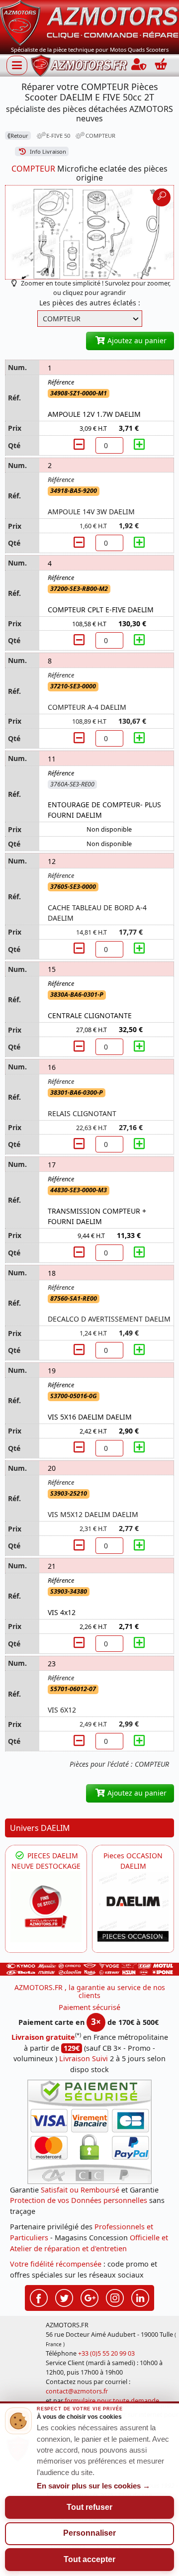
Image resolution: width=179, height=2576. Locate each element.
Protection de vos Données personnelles (79, 2200)
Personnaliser (89, 2533)
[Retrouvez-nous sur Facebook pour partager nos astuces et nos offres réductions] (39, 2297)
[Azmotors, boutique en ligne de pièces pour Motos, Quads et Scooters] (89, 22)
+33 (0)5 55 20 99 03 (106, 2353)
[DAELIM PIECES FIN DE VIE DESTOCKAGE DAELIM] (46, 1907)
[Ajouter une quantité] (139, 445)
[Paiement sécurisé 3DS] (89, 2132)
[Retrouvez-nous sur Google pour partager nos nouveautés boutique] (89, 2297)
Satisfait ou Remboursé (80, 2190)
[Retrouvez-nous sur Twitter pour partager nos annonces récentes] (64, 2297)
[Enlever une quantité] (81, 445)
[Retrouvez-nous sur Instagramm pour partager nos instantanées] (115, 2297)
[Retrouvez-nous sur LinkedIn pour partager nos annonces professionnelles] (140, 2297)
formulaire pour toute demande (112, 2401)
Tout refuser (89, 2507)
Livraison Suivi (84, 2058)
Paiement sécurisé (89, 2007)
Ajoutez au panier (136, 340)
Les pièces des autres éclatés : (90, 303)
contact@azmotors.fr (77, 2391)
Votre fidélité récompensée (56, 2264)
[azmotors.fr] (79, 65)
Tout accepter (89, 2559)
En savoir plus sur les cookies (93, 2486)
